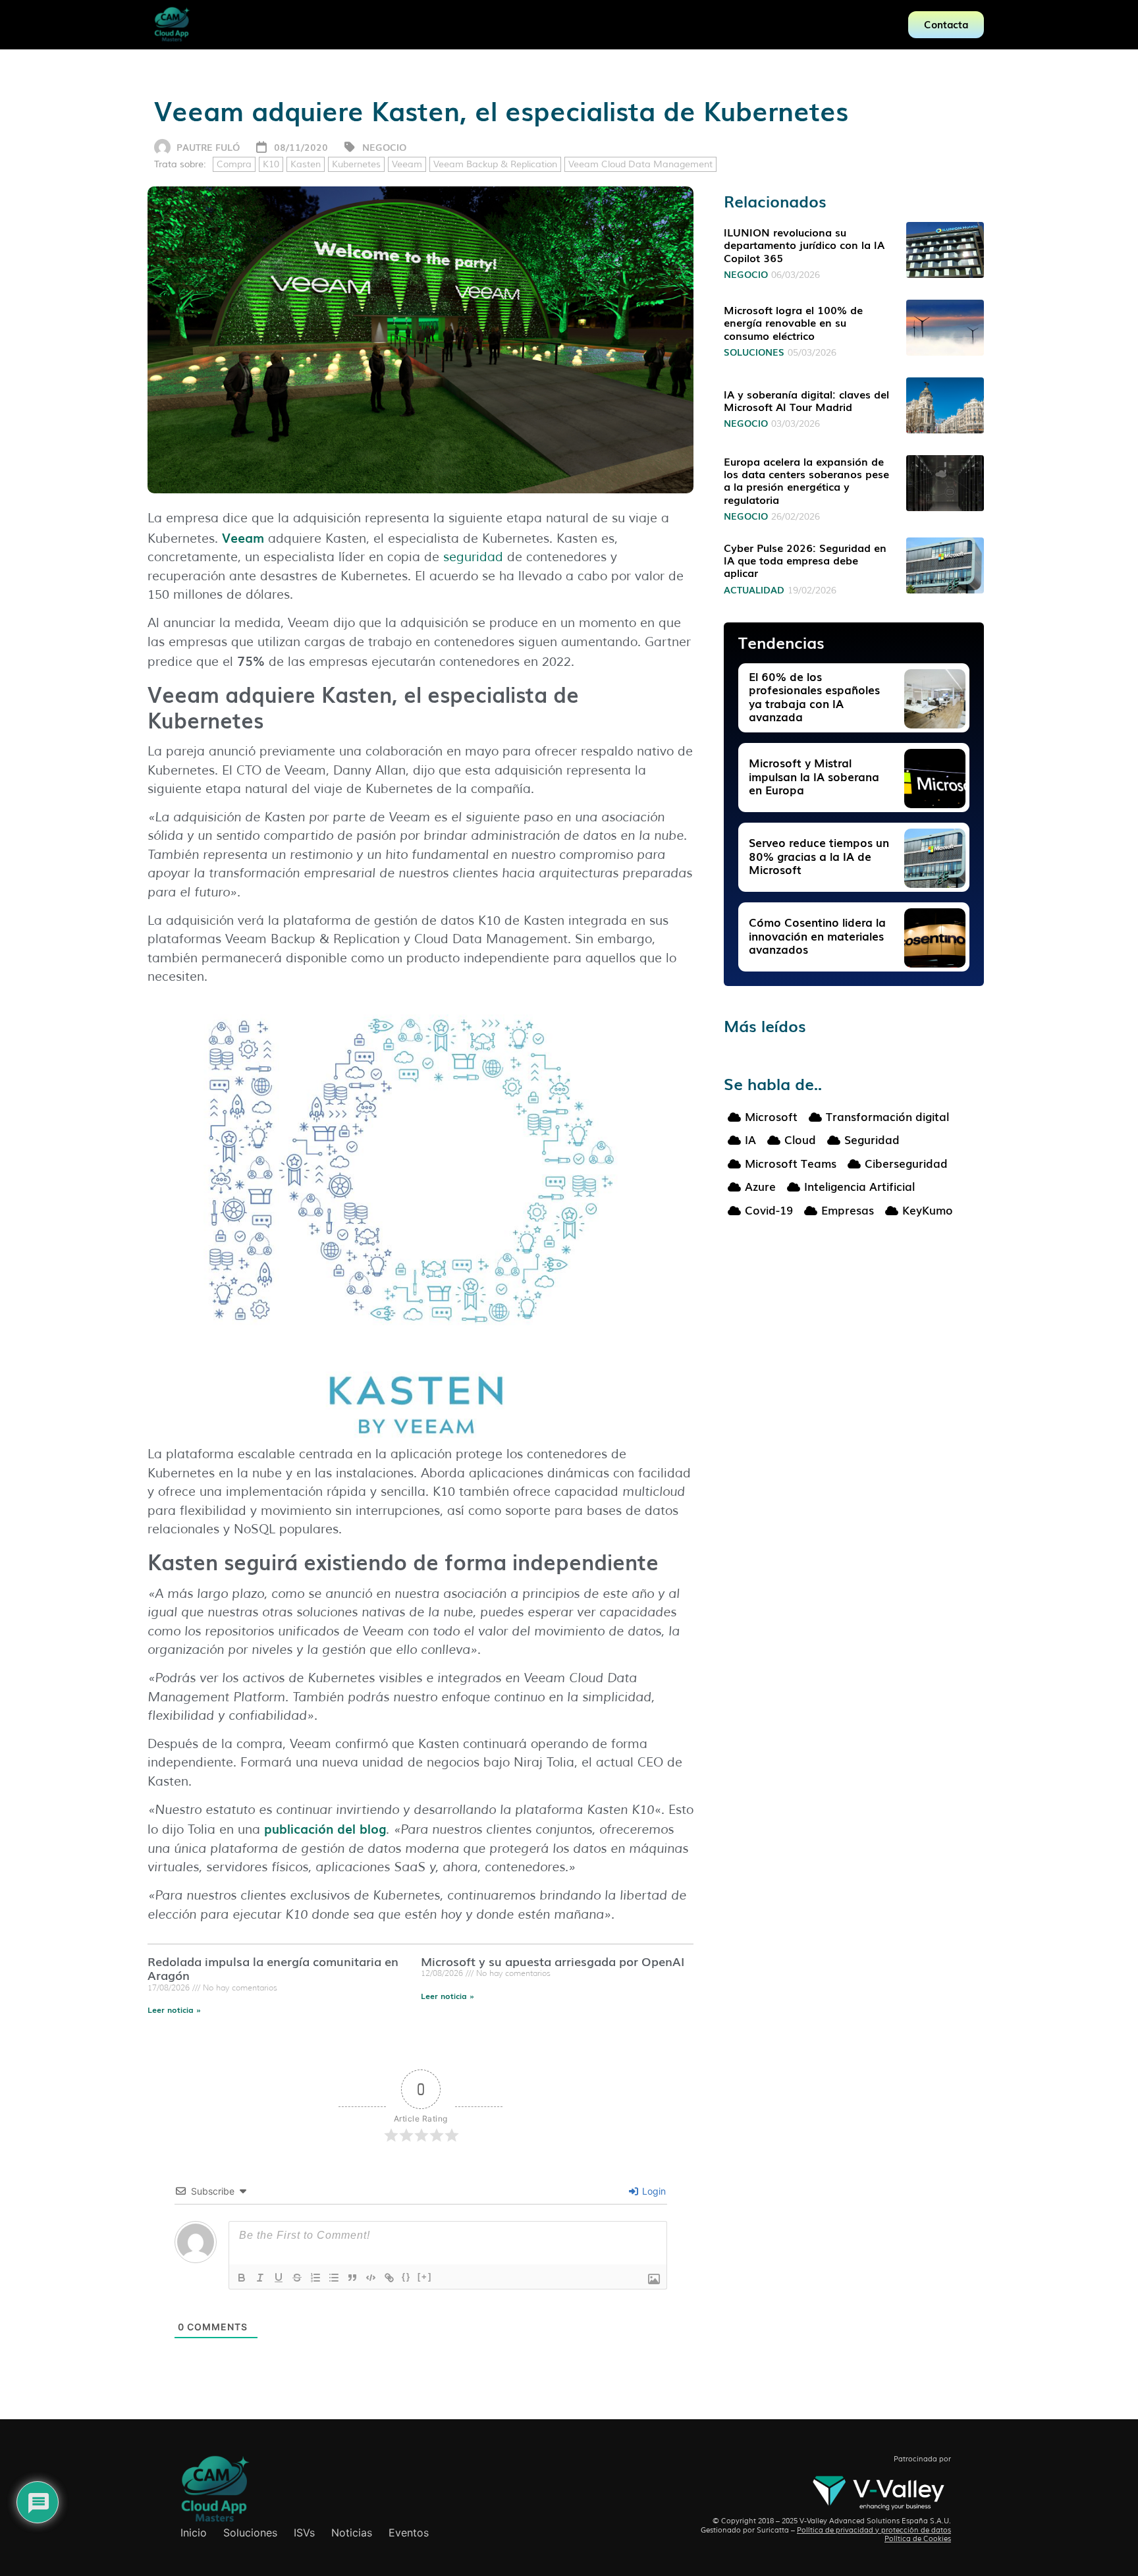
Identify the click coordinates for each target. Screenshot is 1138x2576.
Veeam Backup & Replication (495, 164)
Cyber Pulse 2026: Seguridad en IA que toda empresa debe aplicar (805, 560)
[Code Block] (371, 2278)
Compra (234, 164)
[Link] (389, 2278)
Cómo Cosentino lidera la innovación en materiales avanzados (817, 935)
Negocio (384, 147)
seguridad (473, 557)
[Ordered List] (315, 2278)
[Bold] (242, 2278)
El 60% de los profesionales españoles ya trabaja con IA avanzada (814, 696)
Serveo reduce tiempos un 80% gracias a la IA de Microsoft (819, 856)
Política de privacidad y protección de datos (874, 2530)
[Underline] (279, 2278)
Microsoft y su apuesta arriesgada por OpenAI (553, 1961)
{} (406, 2277)
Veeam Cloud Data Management (640, 164)
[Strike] (297, 2278)
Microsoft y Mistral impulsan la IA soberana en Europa (814, 776)
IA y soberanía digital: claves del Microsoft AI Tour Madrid (806, 400)
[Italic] (260, 2278)
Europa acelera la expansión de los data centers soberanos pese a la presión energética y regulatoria (806, 480)
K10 (271, 164)
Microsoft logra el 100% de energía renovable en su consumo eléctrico (793, 322)
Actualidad (754, 589)
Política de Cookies (918, 2538)
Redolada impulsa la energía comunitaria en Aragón (273, 1968)
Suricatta (773, 2530)
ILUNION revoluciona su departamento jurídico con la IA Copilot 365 (804, 244)
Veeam (407, 164)
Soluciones (754, 352)
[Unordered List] (334, 2278)
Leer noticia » (174, 2010)
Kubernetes (356, 164)
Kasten (306, 164)
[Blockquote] (352, 2278)
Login (653, 2191)
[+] (425, 2277)
